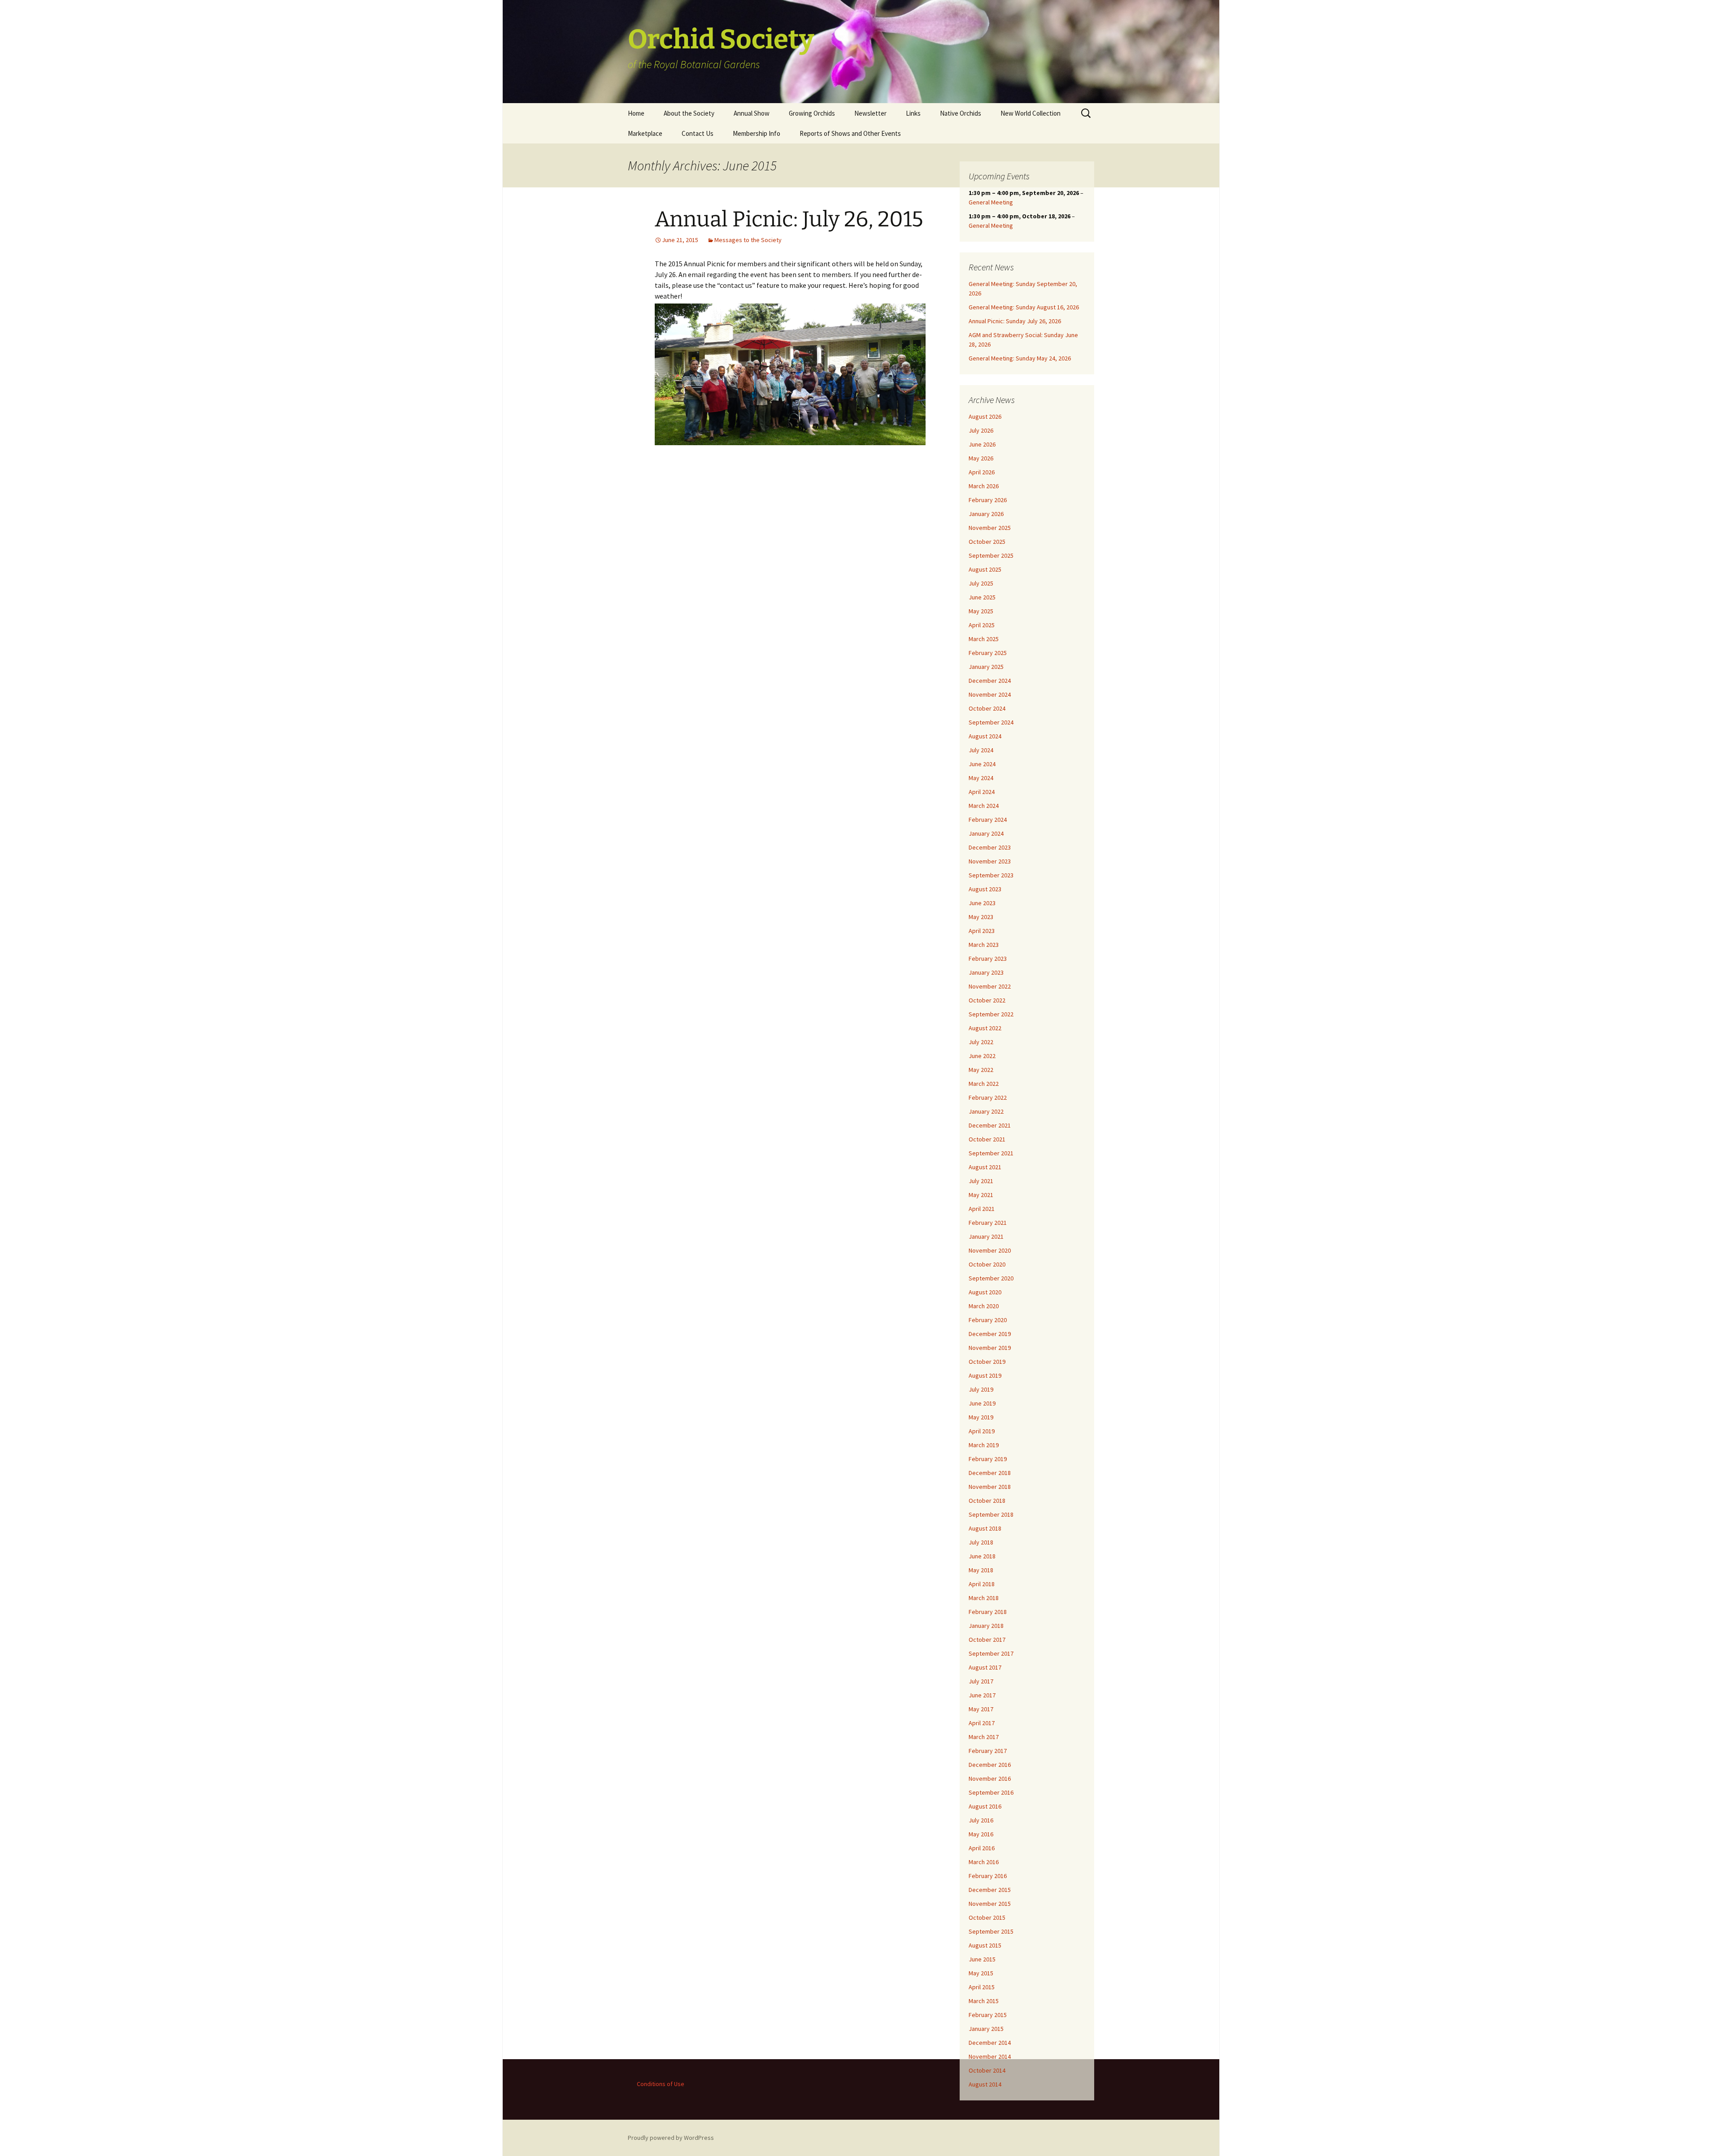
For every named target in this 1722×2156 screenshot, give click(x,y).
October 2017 (987, 1640)
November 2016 (990, 1779)
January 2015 (986, 2029)
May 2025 (981, 611)
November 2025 (990, 528)
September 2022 (991, 1014)
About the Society (689, 113)
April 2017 (982, 1723)
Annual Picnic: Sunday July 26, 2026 (1015, 321)
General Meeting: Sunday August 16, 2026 (1024, 307)
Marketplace (645, 133)
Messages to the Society (748, 240)
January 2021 (986, 1236)
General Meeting (991, 202)
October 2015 (987, 1917)
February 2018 (988, 1612)
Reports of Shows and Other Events (850, 133)
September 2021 (991, 1153)
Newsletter (870, 113)
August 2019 (985, 1375)
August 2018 (985, 1528)
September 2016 (991, 1792)
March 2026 (984, 486)
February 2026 (988, 500)
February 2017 (988, 1751)
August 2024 (985, 736)
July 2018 (981, 1542)
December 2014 (990, 2043)
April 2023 (982, 931)
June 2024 (982, 764)
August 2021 (985, 1167)
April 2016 (982, 1848)
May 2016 (981, 1834)
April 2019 (982, 1431)
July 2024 (981, 750)
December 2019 (990, 1334)
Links (913, 113)
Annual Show (752, 113)
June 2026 (982, 444)
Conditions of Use (661, 2084)
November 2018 (990, 1487)
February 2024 (988, 820)
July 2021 (981, 1181)
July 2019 (981, 1389)
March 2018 (984, 1598)
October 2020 (987, 1264)
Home (636, 113)
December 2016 (990, 1765)
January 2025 (986, 667)
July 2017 (981, 1681)
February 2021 (988, 1223)
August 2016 (985, 1806)
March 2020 (984, 1306)
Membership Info (757, 133)
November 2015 (990, 1904)
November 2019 (990, 1348)
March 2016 (984, 1862)
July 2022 (981, 1042)
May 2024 (981, 778)
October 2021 (987, 1139)
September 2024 (991, 722)
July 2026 (981, 430)
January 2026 (986, 514)
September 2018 (991, 1514)
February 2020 (988, 1320)
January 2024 (986, 833)
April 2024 (982, 792)
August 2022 (985, 1028)
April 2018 (982, 1584)
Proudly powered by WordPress (671, 2138)
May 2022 (981, 1070)
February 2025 (988, 653)
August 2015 (985, 1945)
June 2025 (982, 597)
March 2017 (984, 1737)
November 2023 (990, 861)
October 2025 (987, 542)
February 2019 (988, 1459)
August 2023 (985, 889)
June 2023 (982, 903)
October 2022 (987, 1000)
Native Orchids (961, 113)
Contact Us (698, 133)
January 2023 (986, 972)
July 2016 (981, 1820)
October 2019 (987, 1362)
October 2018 (987, 1501)
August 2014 (985, 2084)
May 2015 (981, 1973)
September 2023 (991, 875)
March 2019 (984, 1445)
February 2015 (988, 2015)
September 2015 (991, 1931)
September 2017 (991, 1653)
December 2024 (990, 681)
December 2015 (990, 1890)
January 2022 (986, 1111)
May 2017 (981, 1709)
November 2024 (990, 694)
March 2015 (984, 2001)
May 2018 (981, 1570)
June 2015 (982, 1959)
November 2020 (990, 1250)
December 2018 (990, 1473)
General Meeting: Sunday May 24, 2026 (1020, 358)
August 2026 (985, 416)
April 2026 (982, 472)
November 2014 (990, 2056)
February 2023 (988, 959)
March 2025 (984, 639)
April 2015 (982, 1987)
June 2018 (982, 1556)
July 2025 (981, 583)
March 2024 (984, 806)
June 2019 (982, 1403)
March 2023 (984, 945)
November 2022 (990, 986)
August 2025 (985, 569)
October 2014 (987, 2070)
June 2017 (982, 1695)
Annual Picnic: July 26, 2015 (789, 219)
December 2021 (990, 1125)
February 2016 (988, 1876)
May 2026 (981, 458)
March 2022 (984, 1084)
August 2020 (985, 1292)
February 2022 (988, 1098)
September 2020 (991, 1278)
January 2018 (986, 1626)
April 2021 (982, 1209)
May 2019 (981, 1417)
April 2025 (982, 625)
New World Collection (1031, 113)
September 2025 (991, 555)
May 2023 (981, 917)
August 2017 (985, 1667)
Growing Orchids (812, 113)
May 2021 (981, 1195)
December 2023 (990, 847)
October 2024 (987, 708)
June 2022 (982, 1056)
